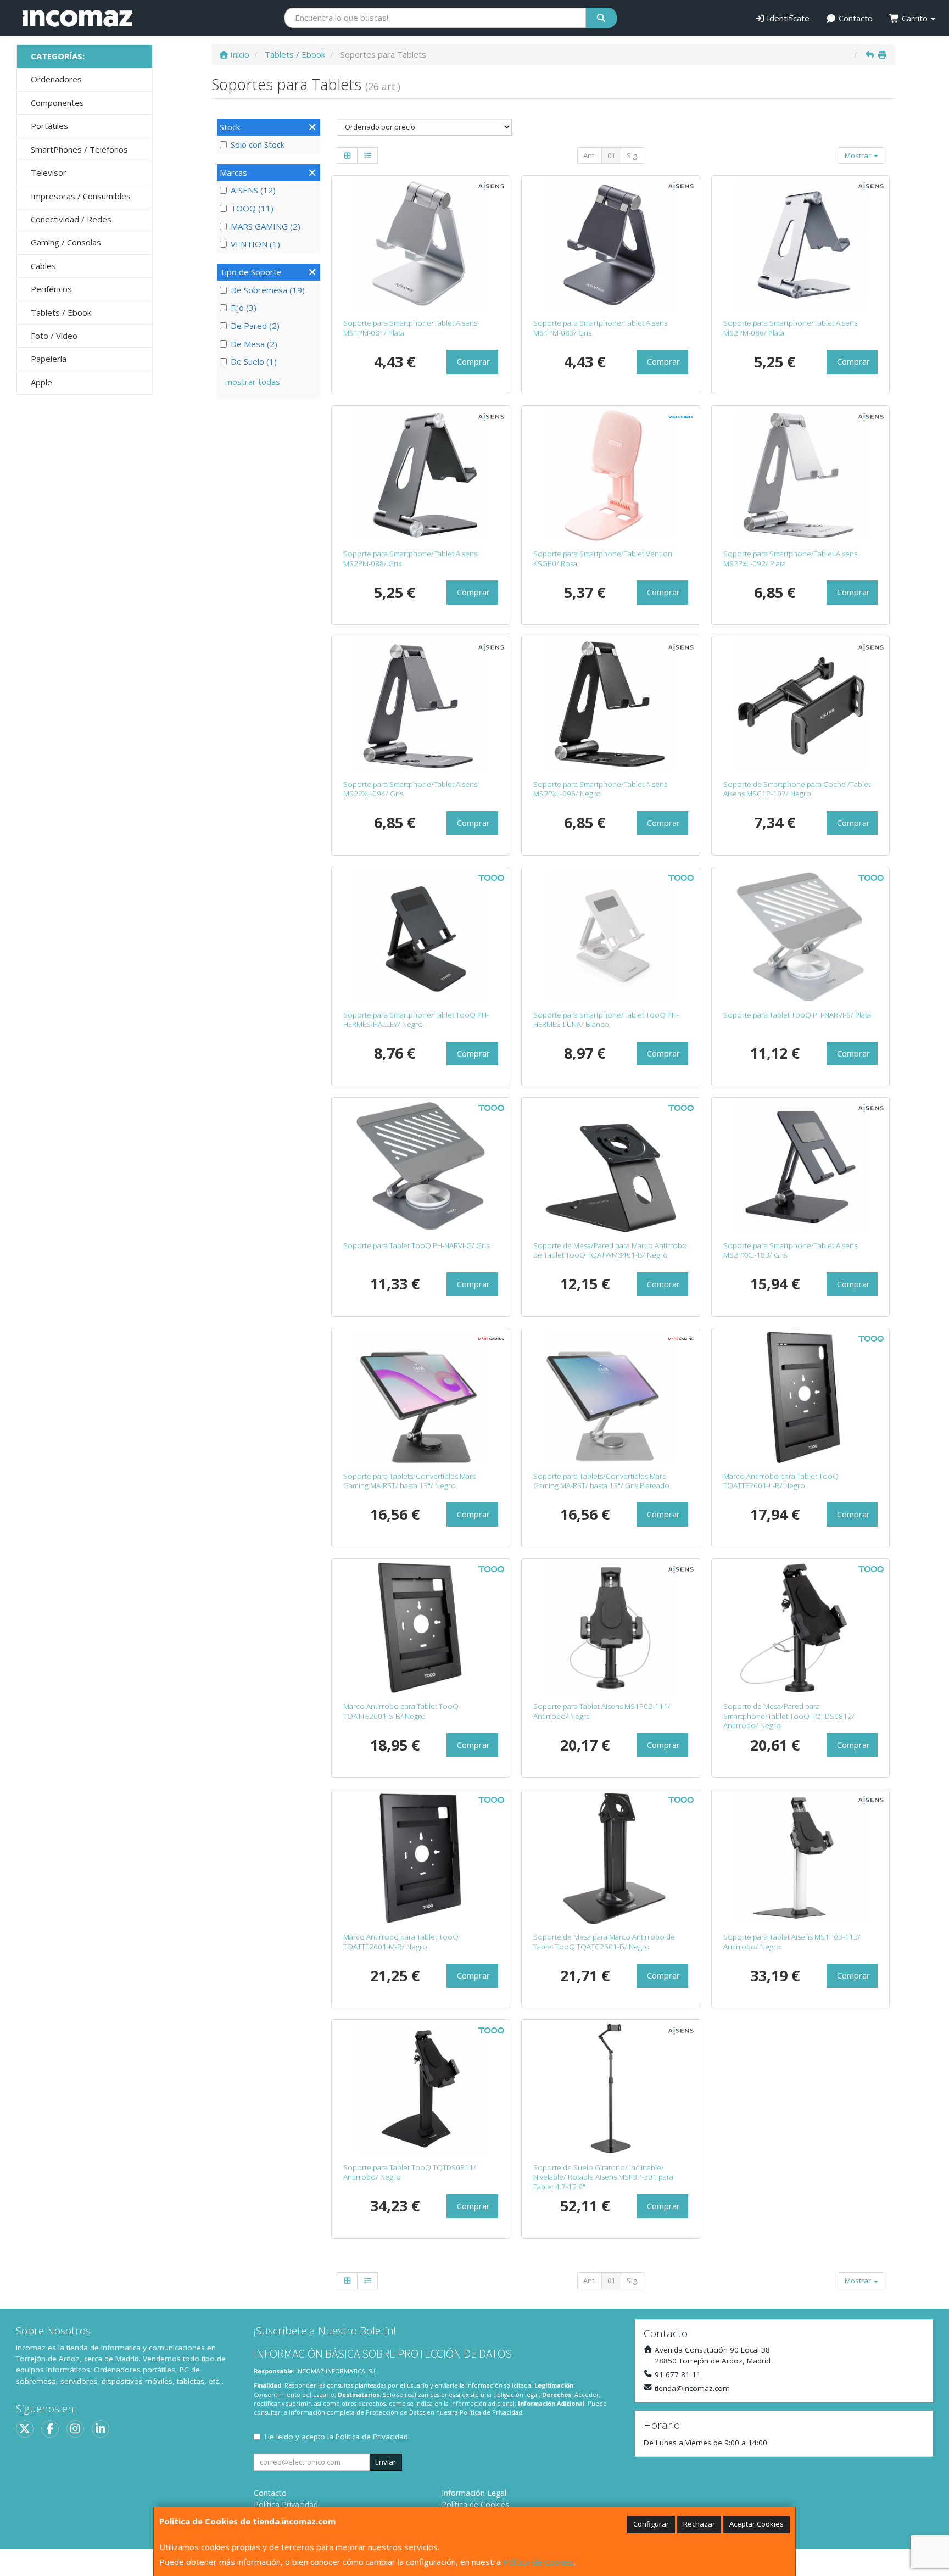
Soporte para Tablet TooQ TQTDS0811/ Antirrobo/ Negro (410, 2172)
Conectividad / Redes (71, 219)
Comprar (473, 361)
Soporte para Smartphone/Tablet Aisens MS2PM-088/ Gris (410, 558)
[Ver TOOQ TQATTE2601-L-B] (801, 1398)
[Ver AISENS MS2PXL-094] (421, 706)
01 (611, 155)
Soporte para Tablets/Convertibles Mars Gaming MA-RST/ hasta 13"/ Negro (409, 1481)
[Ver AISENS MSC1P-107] (801, 706)
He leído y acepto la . (337, 2437)
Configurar (651, 2524)
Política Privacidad (286, 2504)
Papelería (49, 359)
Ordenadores (56, 79)
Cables (43, 266)
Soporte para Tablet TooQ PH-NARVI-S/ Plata (797, 1015)
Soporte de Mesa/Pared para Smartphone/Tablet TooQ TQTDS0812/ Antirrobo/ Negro (789, 1716)
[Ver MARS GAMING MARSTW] (611, 1398)
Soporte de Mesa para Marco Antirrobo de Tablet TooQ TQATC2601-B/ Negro (604, 1941)
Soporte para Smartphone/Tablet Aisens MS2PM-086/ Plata (790, 328)
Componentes (57, 103)
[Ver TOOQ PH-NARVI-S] (801, 936)
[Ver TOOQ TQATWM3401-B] (611, 1167)
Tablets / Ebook (61, 312)
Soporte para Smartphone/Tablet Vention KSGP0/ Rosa (603, 558)
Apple (41, 382)
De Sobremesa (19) (268, 290)
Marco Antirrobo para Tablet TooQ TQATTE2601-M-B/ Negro (401, 1941)
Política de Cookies (538, 2562)
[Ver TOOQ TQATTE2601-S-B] (421, 1628)
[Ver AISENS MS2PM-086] (801, 245)
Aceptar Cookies (757, 2524)
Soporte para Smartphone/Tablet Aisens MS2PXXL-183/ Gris (790, 1250)
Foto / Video (54, 336)
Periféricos (51, 289)
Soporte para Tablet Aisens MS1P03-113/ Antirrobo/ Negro (792, 1941)
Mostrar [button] (859, 155)
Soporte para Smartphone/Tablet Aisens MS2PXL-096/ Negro (600, 789)
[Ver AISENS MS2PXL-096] (611, 706)
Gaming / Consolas (66, 242)
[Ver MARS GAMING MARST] (421, 1398)
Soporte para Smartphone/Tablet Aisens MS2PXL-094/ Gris (410, 789)
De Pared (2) (255, 326)
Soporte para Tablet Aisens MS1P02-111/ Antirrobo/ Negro (602, 1711)
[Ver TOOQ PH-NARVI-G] (421, 1167)
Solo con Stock (258, 144)
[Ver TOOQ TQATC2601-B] (611, 1858)
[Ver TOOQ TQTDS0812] (801, 1628)
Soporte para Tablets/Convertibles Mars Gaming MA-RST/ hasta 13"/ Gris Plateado (601, 1481)
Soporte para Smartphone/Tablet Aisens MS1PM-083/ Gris (600, 328)
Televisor (49, 172)
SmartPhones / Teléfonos (79, 149)
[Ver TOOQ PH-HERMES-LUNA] (611, 936)
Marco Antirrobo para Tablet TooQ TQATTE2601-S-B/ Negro (401, 1711)
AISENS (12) (253, 190)
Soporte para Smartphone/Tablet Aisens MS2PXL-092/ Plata (790, 558)
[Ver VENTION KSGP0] (611, 475)
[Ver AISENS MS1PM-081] (421, 245)
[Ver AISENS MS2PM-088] (421, 475)
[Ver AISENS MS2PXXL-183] (801, 1167)
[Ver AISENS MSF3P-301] (611, 2089)
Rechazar (699, 2524)
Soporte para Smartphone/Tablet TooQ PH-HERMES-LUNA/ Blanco (606, 1019)
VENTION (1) (255, 244)
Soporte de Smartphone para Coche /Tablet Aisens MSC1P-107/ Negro (797, 789)
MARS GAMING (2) (266, 226)
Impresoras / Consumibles (81, 196)
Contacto (855, 18)
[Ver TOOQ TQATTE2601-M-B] (421, 1858)
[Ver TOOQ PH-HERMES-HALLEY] (421, 936)
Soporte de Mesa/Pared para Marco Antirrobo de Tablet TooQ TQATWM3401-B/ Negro (610, 1250)
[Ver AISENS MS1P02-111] (611, 1628)
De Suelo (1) (254, 361)
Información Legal (474, 2493)
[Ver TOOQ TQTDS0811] (421, 2089)
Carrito (915, 18)
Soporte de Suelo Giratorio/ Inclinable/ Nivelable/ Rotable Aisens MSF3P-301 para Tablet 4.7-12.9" (603, 2177)
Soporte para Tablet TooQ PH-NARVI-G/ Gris (416, 1245)
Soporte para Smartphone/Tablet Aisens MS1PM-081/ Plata (410, 328)
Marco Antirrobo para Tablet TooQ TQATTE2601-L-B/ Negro (781, 1481)
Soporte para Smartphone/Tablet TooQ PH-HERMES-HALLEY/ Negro (416, 1019)
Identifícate (787, 18)
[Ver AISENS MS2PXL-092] (801, 475)
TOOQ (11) (252, 208)
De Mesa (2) (254, 344)
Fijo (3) (244, 308)
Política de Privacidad (491, 2412)
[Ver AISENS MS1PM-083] (611, 245)
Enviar (386, 2462)
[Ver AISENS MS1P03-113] (801, 1858)
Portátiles (49, 126)
